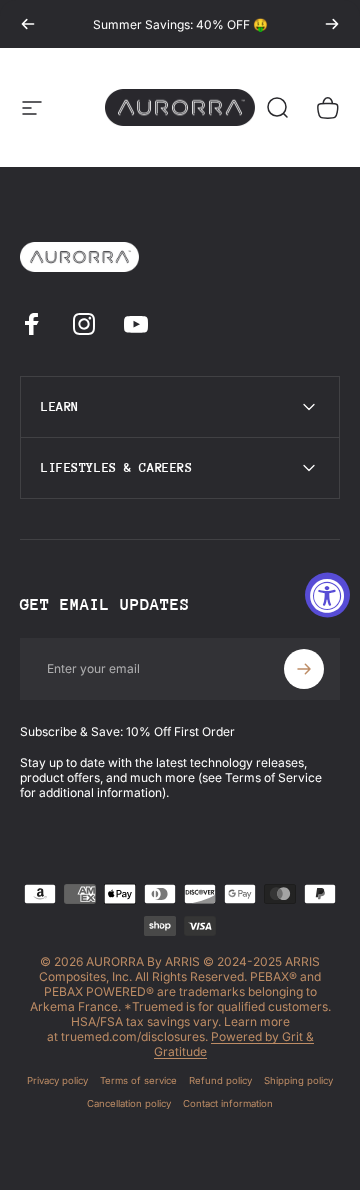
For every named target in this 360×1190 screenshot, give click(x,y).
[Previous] (28, 24)
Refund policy (220, 1080)
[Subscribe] (304, 669)
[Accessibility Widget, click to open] (327, 595)
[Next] (332, 24)
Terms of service (138, 1080)
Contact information (228, 1103)
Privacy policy (57, 1080)
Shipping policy (298, 1080)
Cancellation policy (129, 1103)
